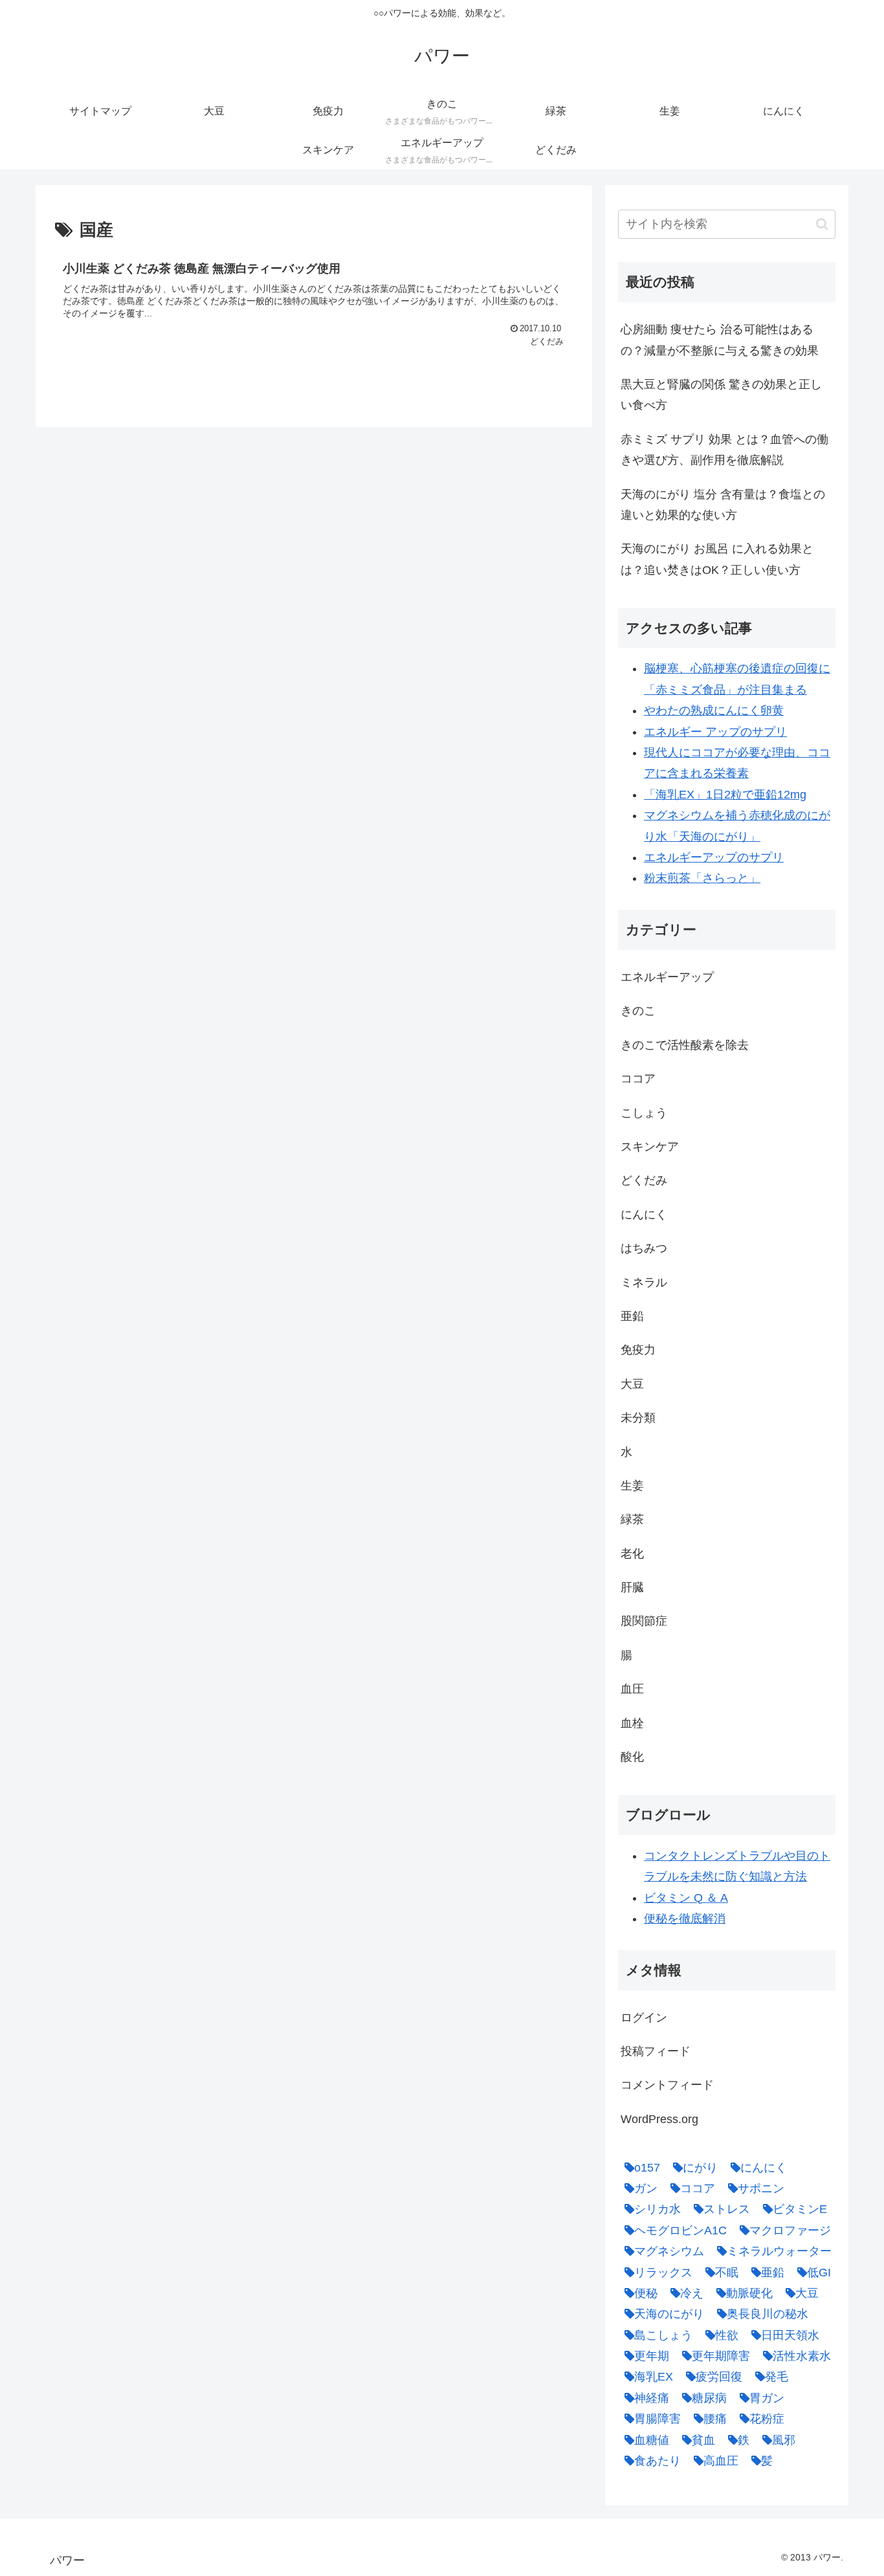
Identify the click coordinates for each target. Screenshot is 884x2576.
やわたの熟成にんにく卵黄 (714, 710)
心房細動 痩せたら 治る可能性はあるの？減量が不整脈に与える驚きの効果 (720, 340)
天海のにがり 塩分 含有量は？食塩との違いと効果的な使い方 (723, 505)
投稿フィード (656, 2051)
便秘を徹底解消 (685, 1919)
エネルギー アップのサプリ (715, 732)
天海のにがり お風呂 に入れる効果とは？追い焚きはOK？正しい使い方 (717, 559)
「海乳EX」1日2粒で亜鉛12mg (725, 795)
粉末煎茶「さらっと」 (702, 878)
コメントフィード (667, 2085)
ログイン (644, 2018)
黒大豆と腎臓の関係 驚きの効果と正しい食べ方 (721, 395)
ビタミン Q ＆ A (686, 1898)
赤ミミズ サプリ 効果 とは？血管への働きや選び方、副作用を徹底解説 (724, 450)
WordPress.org (659, 2119)
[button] (822, 224)
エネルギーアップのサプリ (714, 857)
